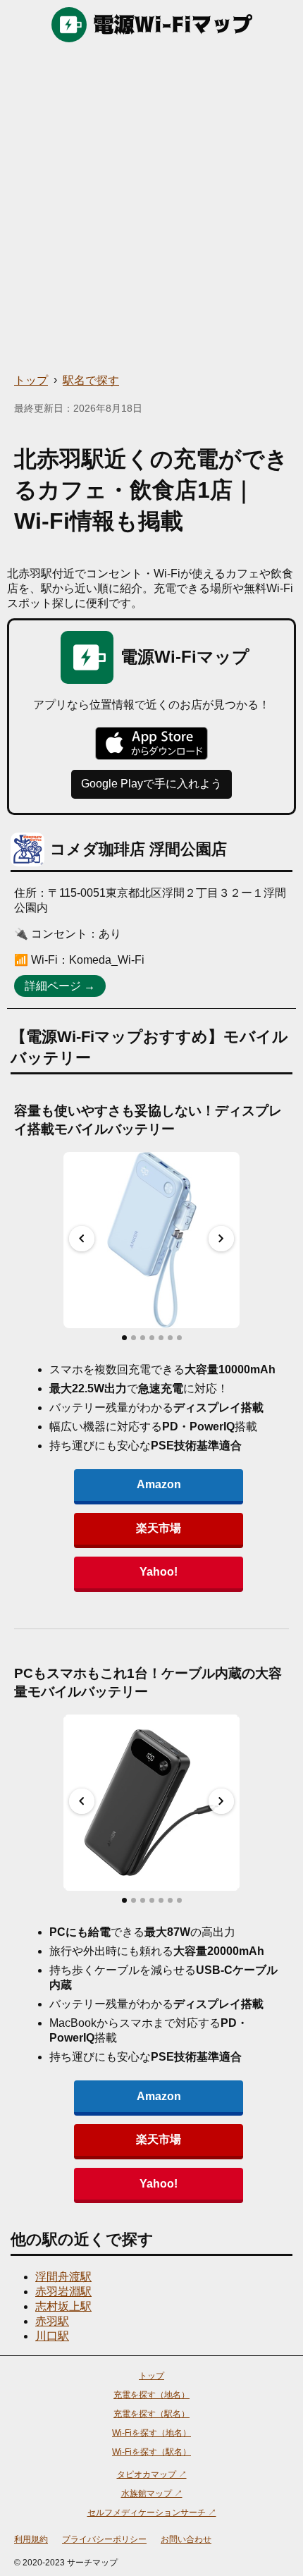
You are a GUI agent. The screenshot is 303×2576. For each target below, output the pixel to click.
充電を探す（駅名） (151, 2414)
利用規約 (31, 2539)
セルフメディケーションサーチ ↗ (152, 2513)
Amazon (159, 1484)
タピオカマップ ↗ (152, 2474)
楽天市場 (159, 1528)
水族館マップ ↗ (152, 2494)
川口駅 (52, 2336)
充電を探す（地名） (151, 2395)
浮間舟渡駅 (63, 2277)
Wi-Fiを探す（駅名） (151, 2452)
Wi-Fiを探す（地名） (151, 2433)
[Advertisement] (151, 208)
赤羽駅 (52, 2321)
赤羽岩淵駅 (63, 2292)
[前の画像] (82, 1239)
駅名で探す (91, 380)
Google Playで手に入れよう (151, 784)
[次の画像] (221, 1239)
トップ (31, 380)
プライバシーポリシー (104, 2539)
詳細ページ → (60, 986)
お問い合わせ (186, 2539)
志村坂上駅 (63, 2306)
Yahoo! (159, 1572)
